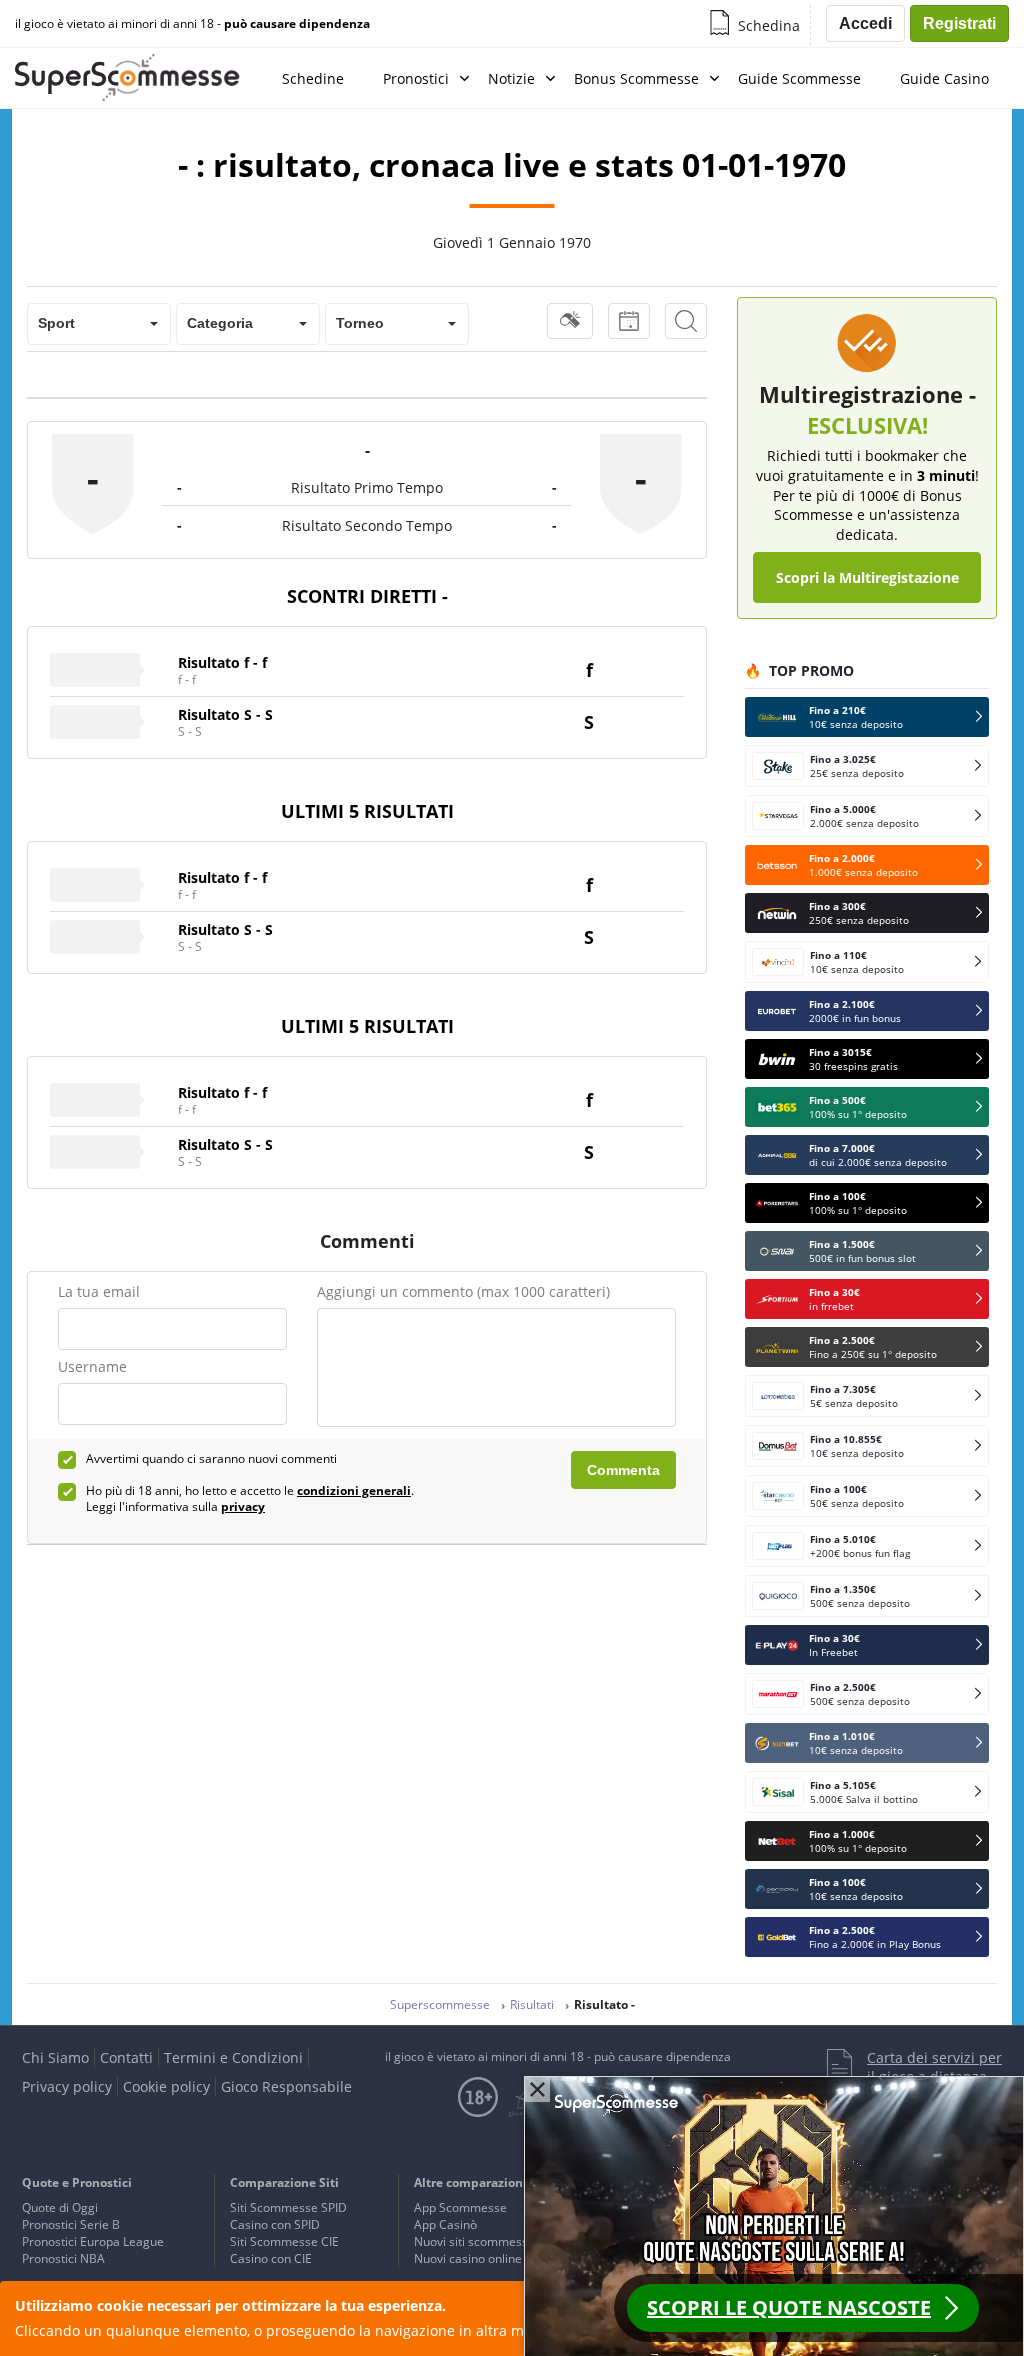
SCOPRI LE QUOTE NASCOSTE (789, 2307)
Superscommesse (440, 2004)
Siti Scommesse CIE (284, 2241)
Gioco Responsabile (286, 2086)
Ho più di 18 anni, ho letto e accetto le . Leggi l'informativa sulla (250, 1499)
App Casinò (445, 2224)
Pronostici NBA (63, 2258)
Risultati (532, 2004)
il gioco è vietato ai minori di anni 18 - (192, 24)
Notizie (511, 78)
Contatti (126, 2057)
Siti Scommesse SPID (288, 2207)
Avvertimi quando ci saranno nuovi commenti (211, 1459)
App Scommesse (460, 2207)
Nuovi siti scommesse (474, 2241)
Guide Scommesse (799, 78)
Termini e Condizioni (233, 2057)
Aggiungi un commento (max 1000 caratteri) (463, 1291)
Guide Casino (944, 78)
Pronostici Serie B (71, 2224)
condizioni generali (354, 1490)
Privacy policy (67, 2086)
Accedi (865, 23)
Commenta (623, 1470)
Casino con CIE (271, 2258)
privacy (243, 1506)
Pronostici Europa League (93, 2241)
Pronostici (416, 78)
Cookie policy (166, 2086)
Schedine (313, 78)
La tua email (99, 1291)
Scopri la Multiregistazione (867, 577)
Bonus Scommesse (636, 78)
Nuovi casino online (468, 2258)
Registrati (959, 23)
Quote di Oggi (60, 2207)
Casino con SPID (275, 2224)
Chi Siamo (55, 2057)
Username (92, 1366)
